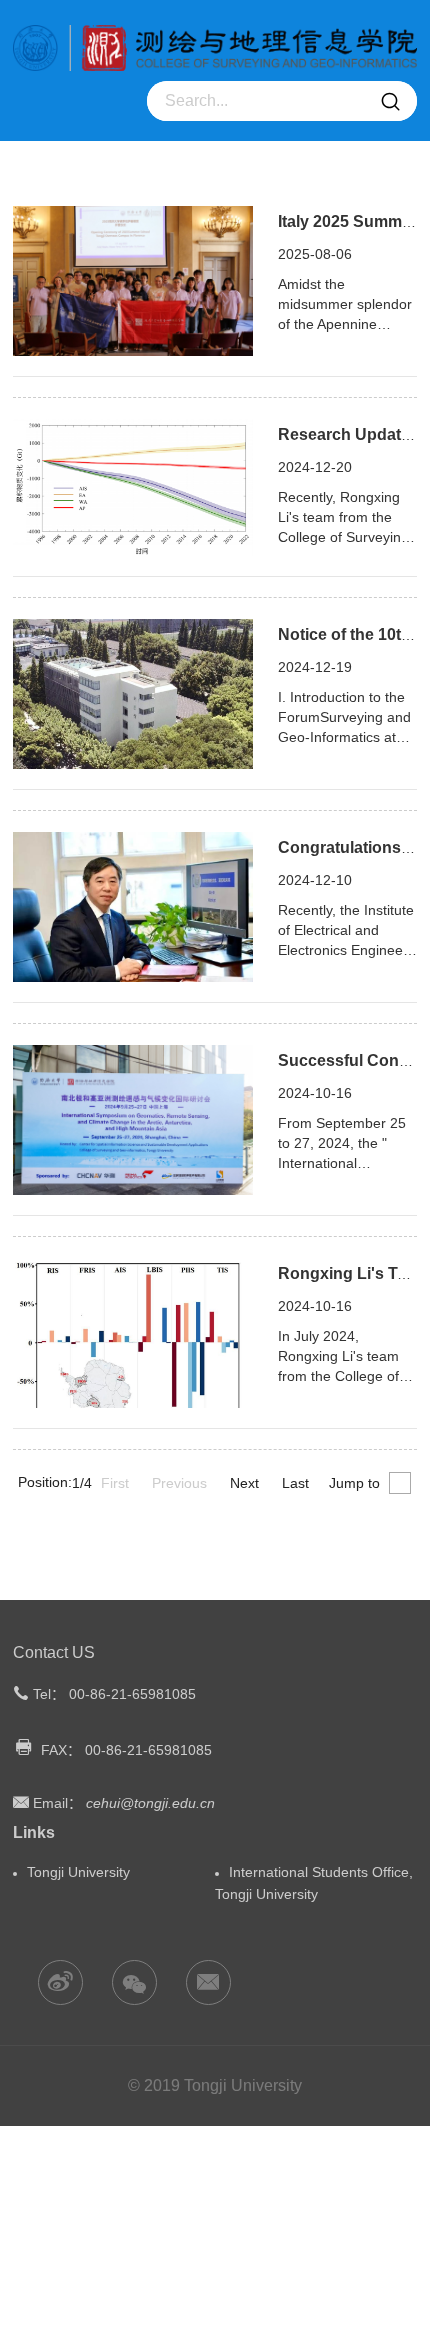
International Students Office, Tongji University (314, 1883)
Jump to (354, 1483)
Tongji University (78, 1872)
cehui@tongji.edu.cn (150, 1803)
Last (295, 1483)
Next (244, 1483)
